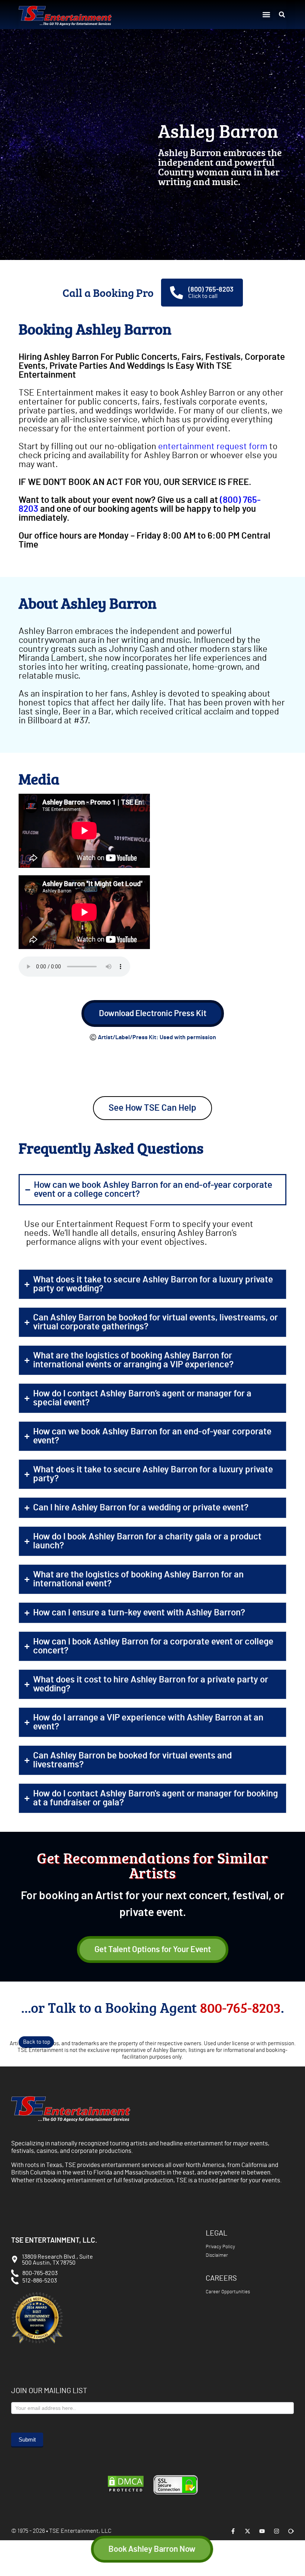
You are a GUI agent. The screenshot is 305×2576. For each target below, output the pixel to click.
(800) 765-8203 (211, 290)
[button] (267, 15)
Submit (27, 2439)
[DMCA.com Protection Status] (126, 2492)
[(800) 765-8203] (176, 293)
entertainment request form (213, 447)
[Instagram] (277, 2531)
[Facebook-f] (233, 2531)
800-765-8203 (240, 2007)
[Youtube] (262, 2531)
